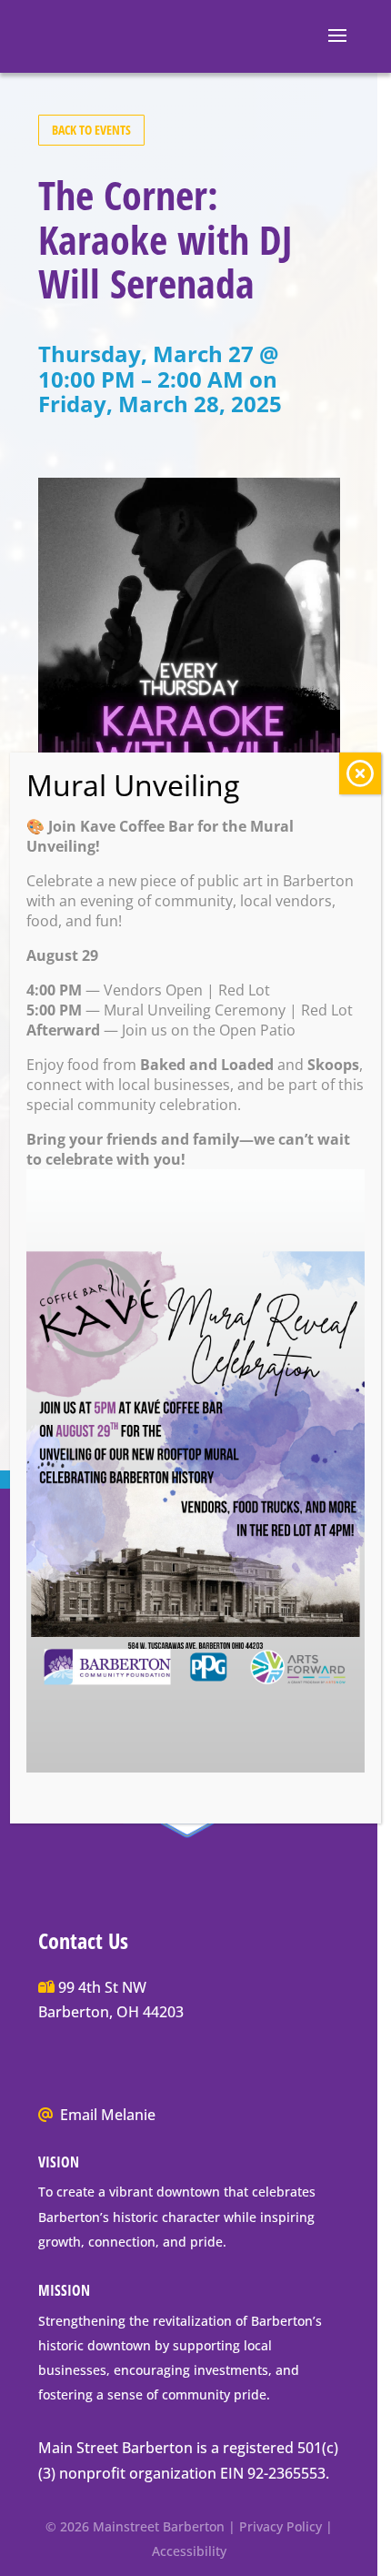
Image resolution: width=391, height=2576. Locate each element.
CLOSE (360, 773)
